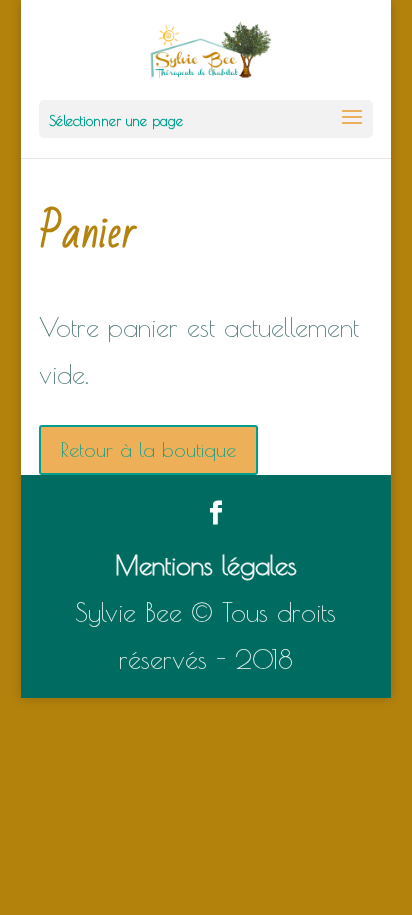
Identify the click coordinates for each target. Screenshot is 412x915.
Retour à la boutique (148, 449)
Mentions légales (206, 565)
